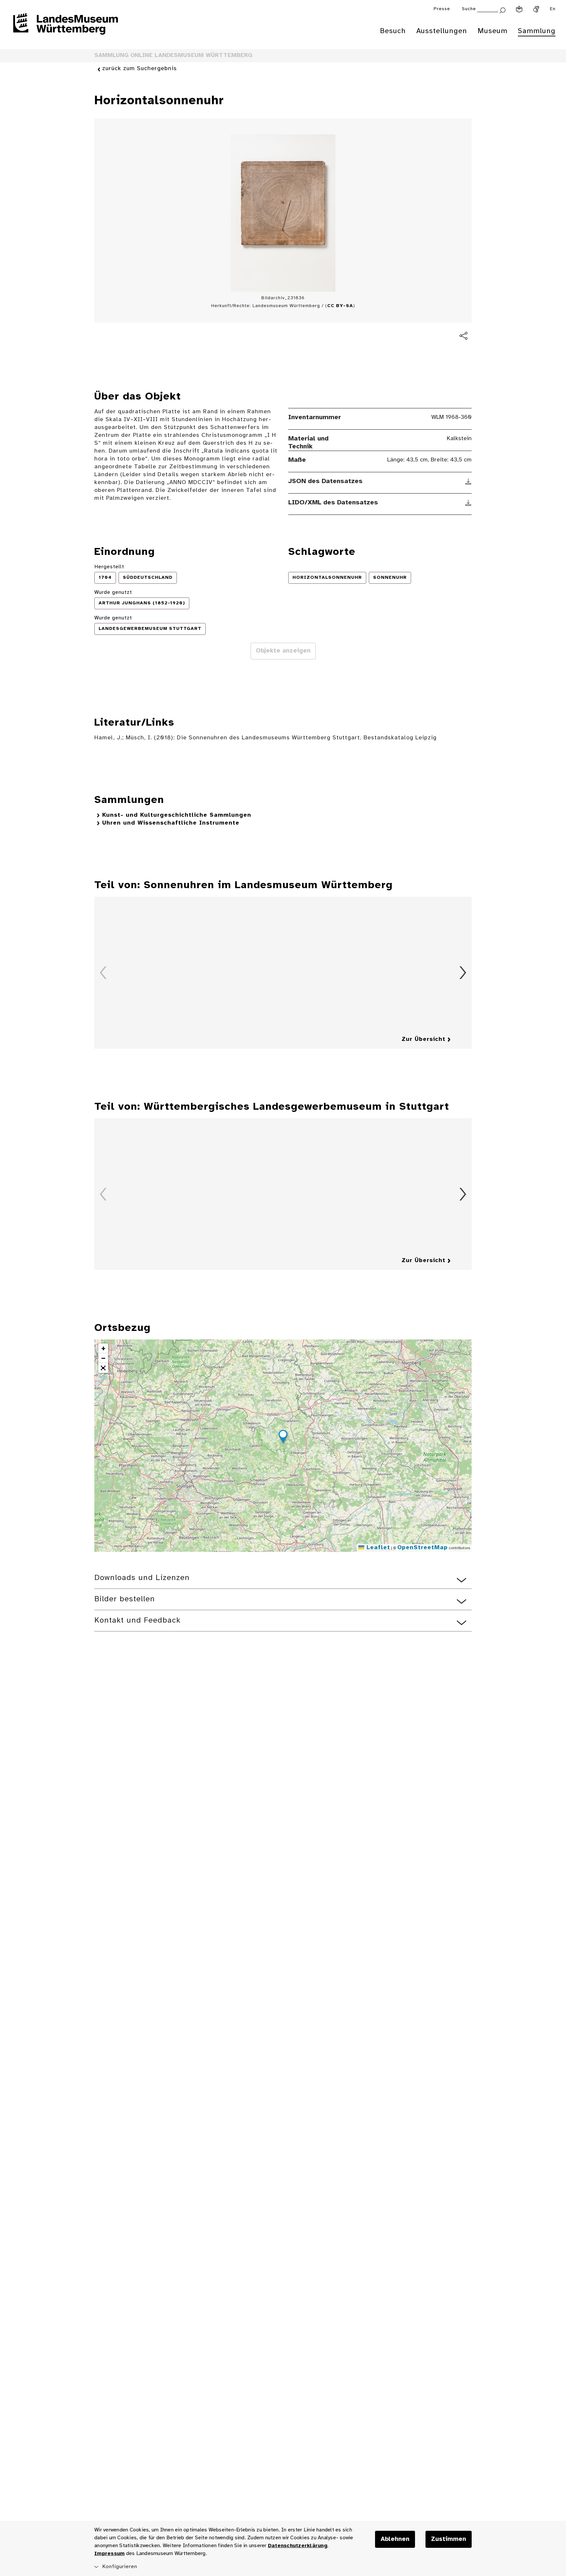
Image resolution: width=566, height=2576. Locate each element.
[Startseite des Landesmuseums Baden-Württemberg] (66, 28)
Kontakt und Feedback (137, 1620)
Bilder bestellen (125, 1599)
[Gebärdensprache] (536, 9)
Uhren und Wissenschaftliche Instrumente (171, 823)
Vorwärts (463, 973)
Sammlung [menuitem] (537, 31)
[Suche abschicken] (502, 10)
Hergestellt (109, 567)
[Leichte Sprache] (519, 9)
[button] (283, 1437)
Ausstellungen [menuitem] (442, 31)
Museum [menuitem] (492, 31)
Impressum (109, 2554)
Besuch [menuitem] (393, 31)
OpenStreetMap (423, 1548)
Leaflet (377, 1548)
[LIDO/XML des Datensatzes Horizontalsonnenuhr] (469, 503)
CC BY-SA (340, 306)
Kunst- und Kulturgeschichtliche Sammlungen (177, 815)
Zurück (103, 973)
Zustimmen (449, 2539)
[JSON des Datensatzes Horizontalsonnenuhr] (469, 481)
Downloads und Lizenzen (142, 1578)
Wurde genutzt (113, 592)
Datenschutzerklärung (298, 2546)
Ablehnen (395, 2539)
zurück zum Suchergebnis (140, 69)
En (553, 9)
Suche (469, 9)
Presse (442, 9)
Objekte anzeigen (283, 651)
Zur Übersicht (424, 1039)
